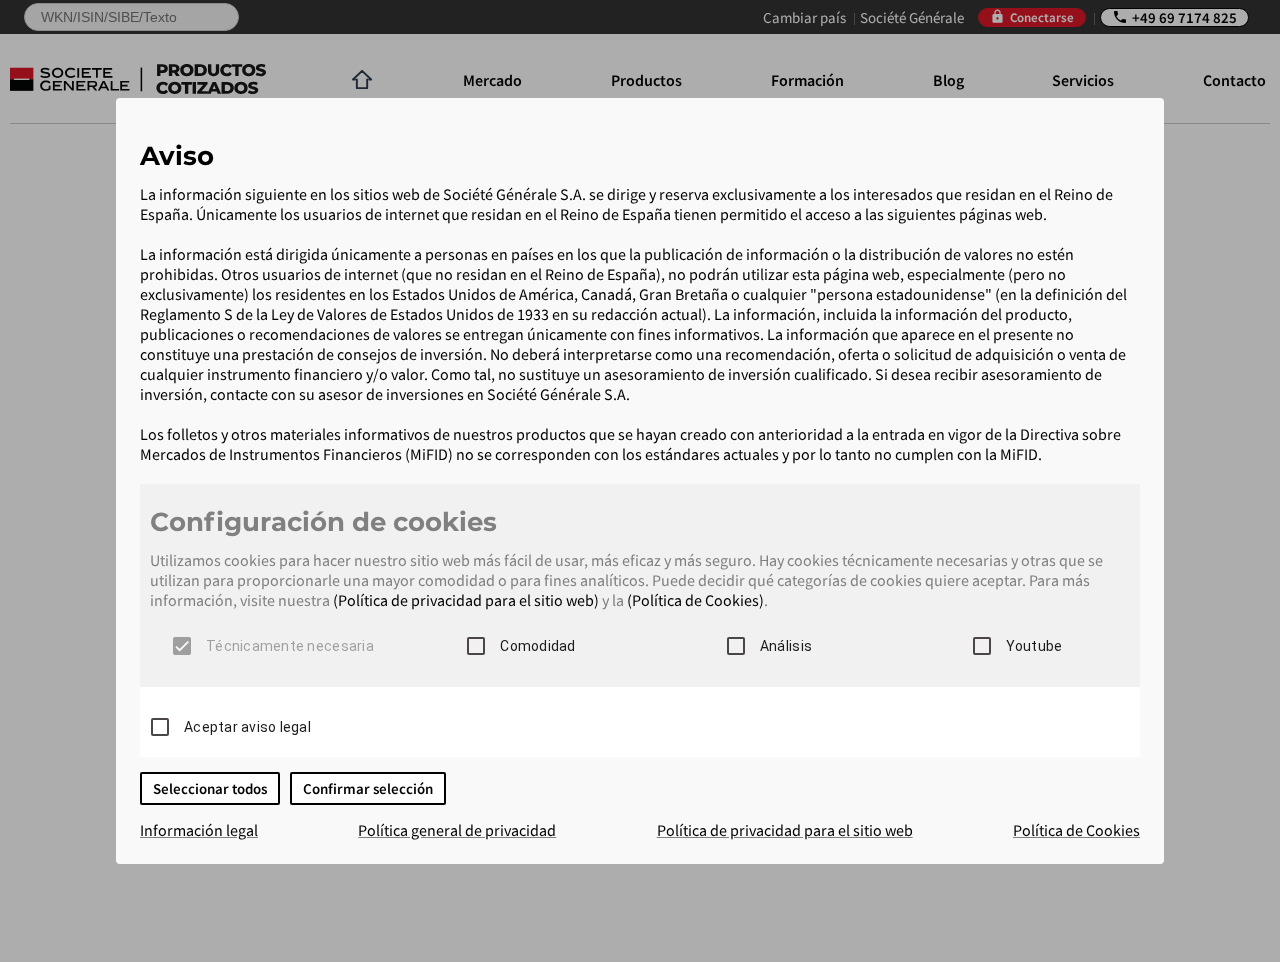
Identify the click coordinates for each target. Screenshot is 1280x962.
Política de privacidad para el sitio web (785, 830)
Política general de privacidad (457, 830)
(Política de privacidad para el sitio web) (466, 600)
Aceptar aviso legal (247, 727)
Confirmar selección (368, 788)
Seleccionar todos (210, 788)
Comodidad (537, 646)
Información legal (199, 830)
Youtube (1034, 646)
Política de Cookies (1076, 830)
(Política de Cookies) (695, 600)
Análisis (786, 646)
